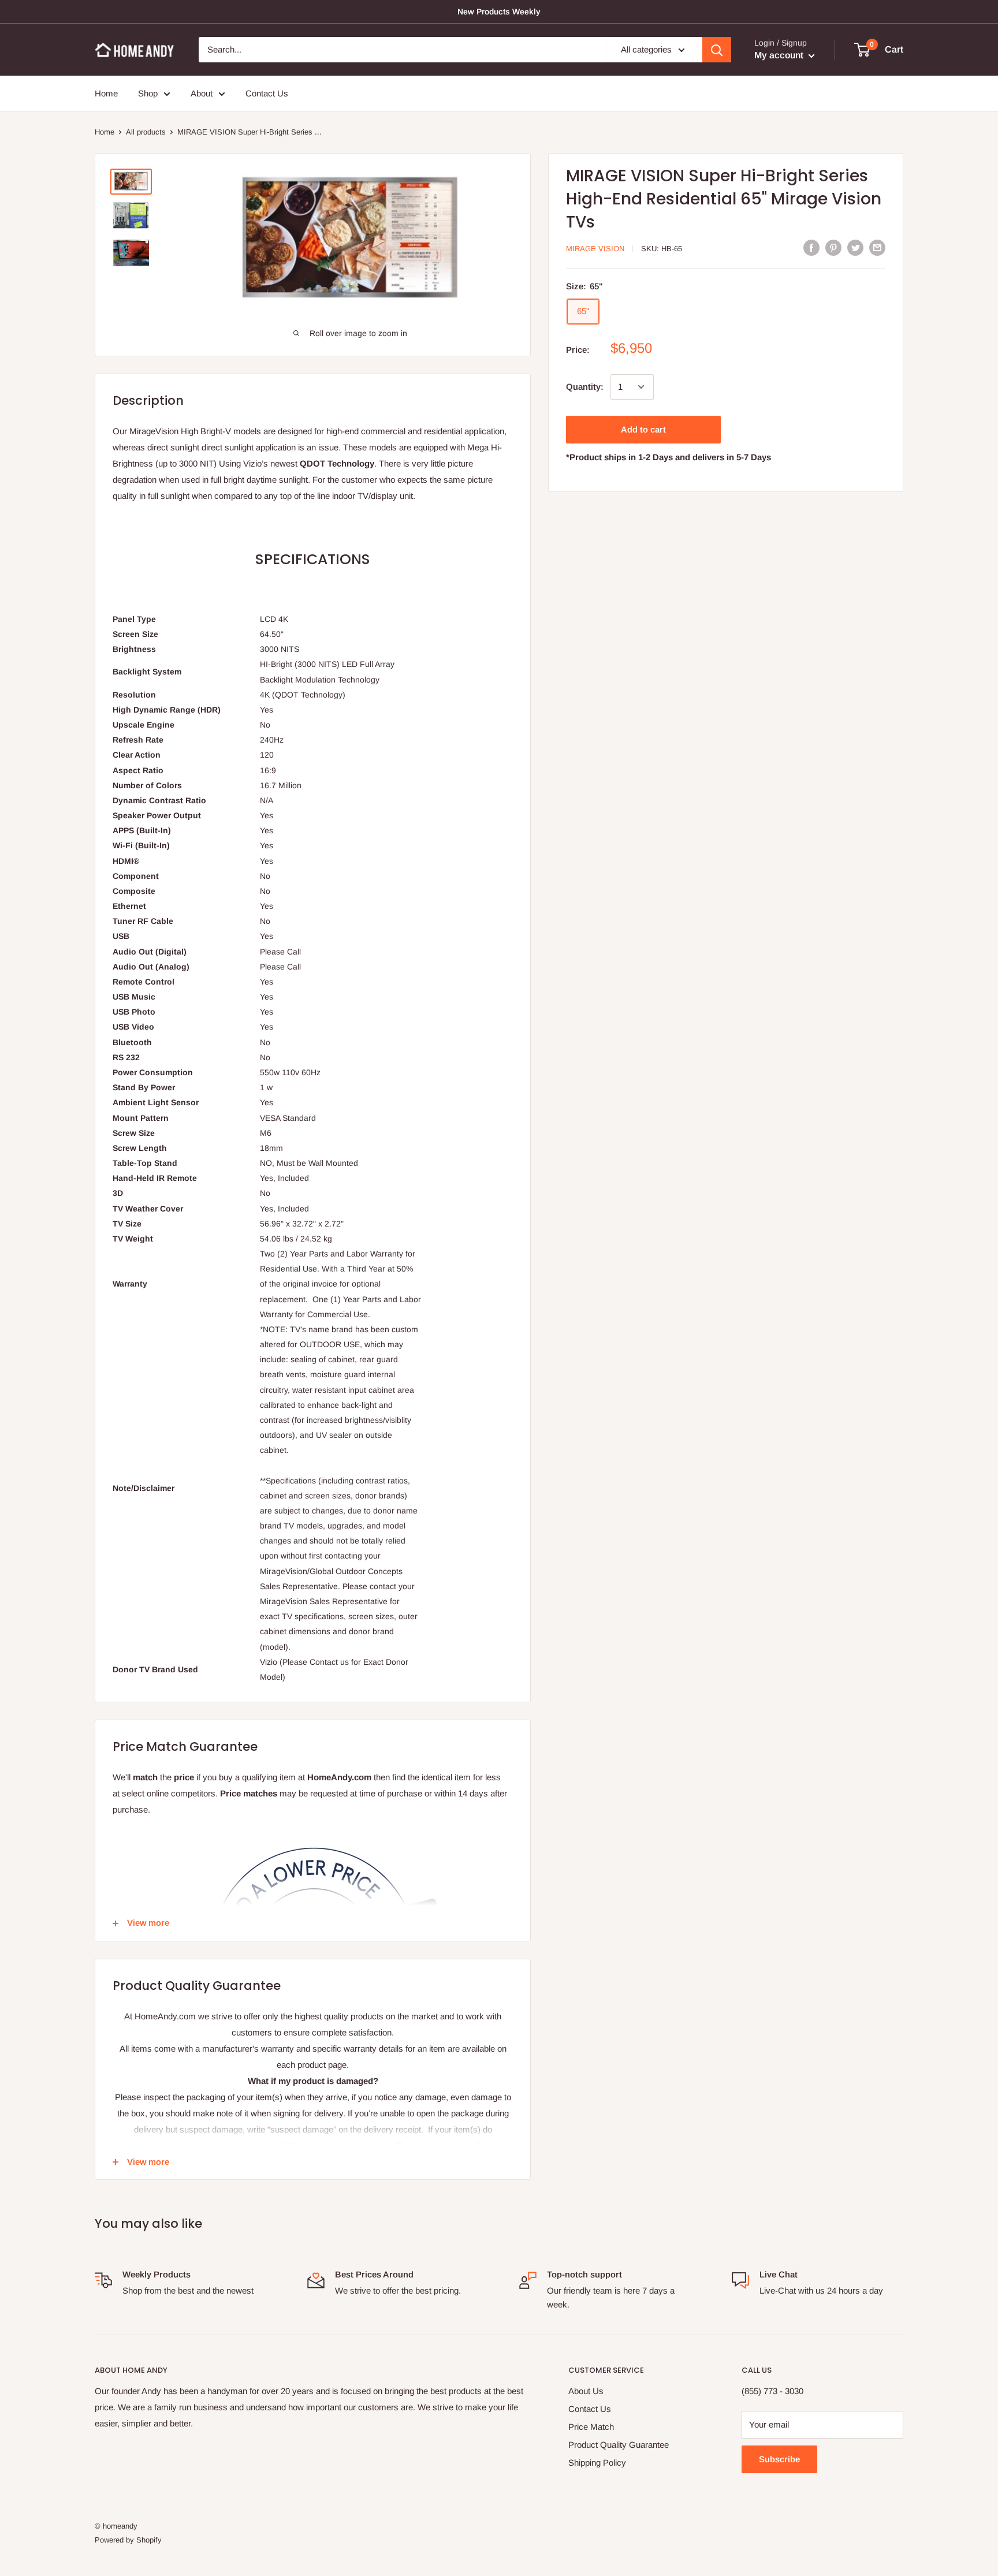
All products (146, 132)
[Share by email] (877, 247)
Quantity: (585, 387)
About (202, 93)
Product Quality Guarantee (619, 2445)
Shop (148, 93)
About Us (586, 2391)
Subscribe (779, 2459)
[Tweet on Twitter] (855, 247)
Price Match (591, 2427)
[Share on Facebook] (811, 247)
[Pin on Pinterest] (833, 247)
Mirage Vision (595, 249)
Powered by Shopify (128, 2540)
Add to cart (643, 429)
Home (106, 93)
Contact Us (267, 93)
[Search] (717, 50)
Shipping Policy (597, 2463)
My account (780, 55)
